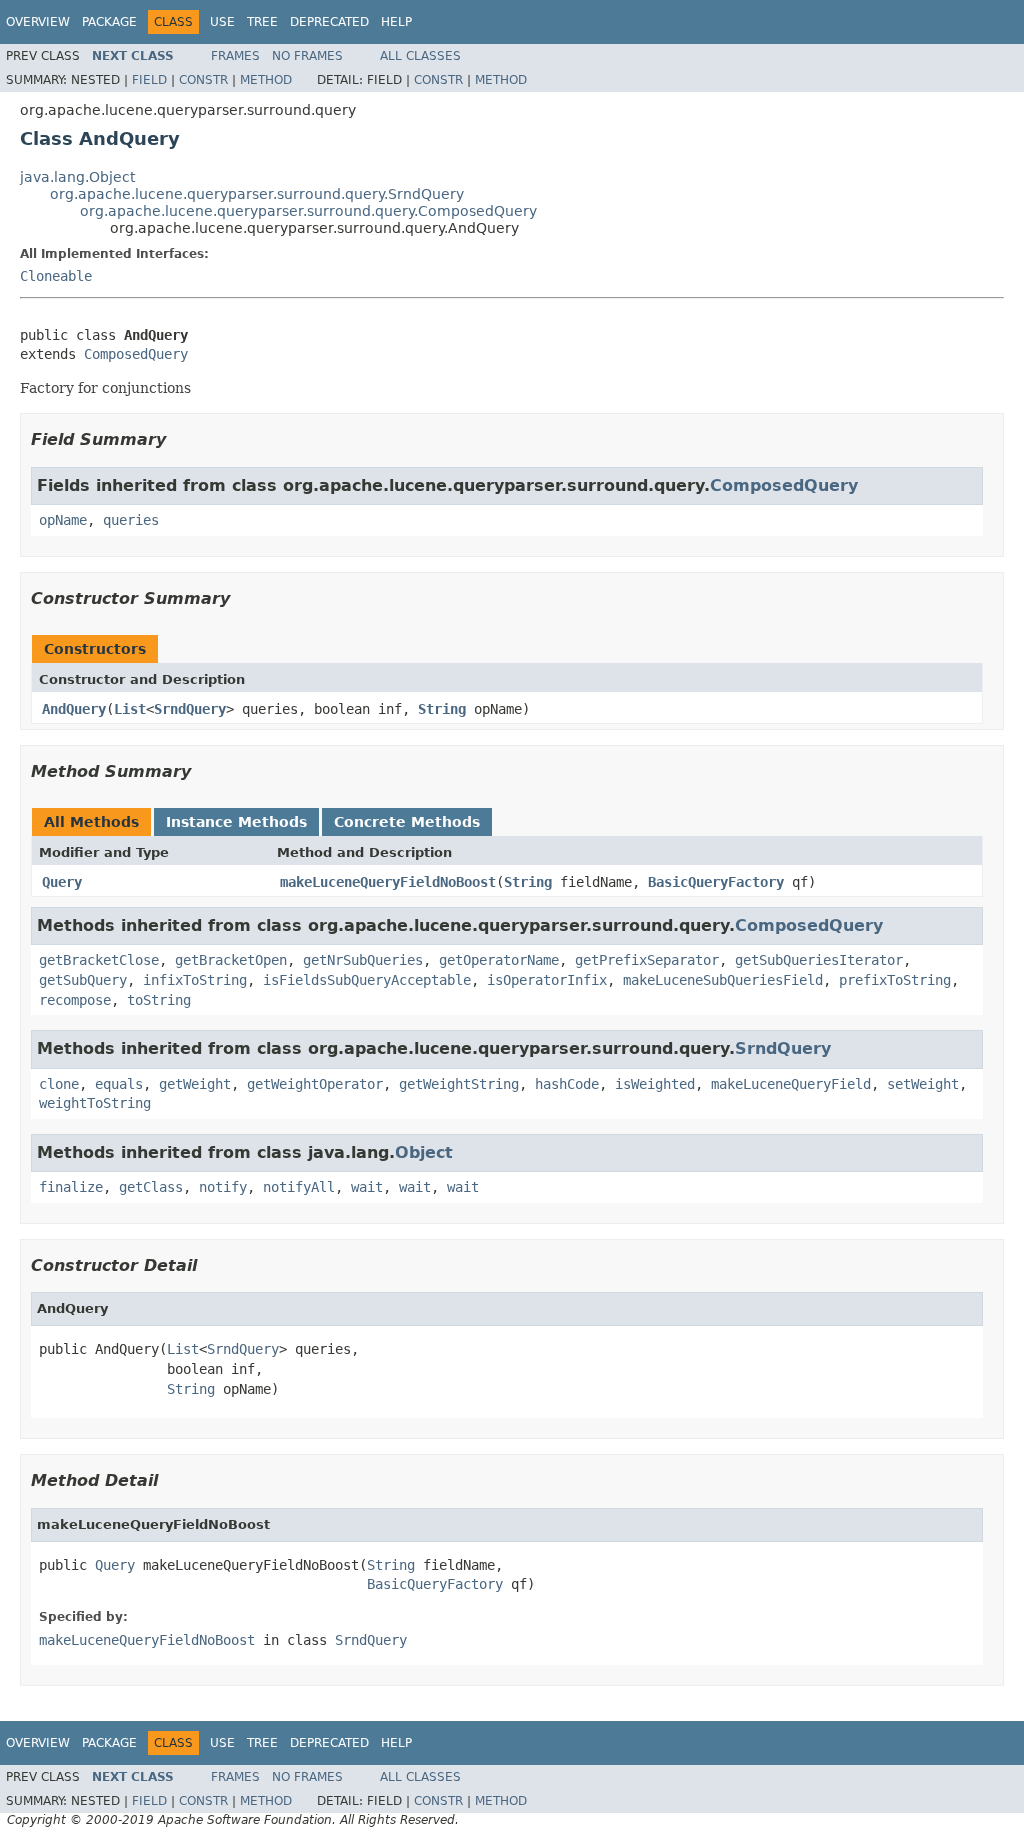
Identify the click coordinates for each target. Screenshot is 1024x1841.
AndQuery (74, 709)
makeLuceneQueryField (791, 1084)
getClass (151, 1187)
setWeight (923, 1084)
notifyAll (299, 1187)
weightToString (95, 1103)
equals (119, 1084)
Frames (235, 56)
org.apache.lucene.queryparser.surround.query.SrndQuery (257, 194)
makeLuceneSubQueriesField (723, 980)
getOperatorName (499, 960)
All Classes (420, 56)
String (442, 709)
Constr (203, 80)
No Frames (307, 56)
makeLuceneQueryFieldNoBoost (388, 882)
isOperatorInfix (547, 980)
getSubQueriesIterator (819, 960)
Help (396, 22)
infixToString (195, 980)
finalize (71, 1187)
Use (222, 22)
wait (367, 1187)
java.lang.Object (77, 177)
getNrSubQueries (363, 960)
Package (109, 22)
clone (59, 1084)
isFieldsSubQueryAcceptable (367, 980)
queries (131, 520)
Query (62, 882)
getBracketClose (99, 960)
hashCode (567, 1084)
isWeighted (655, 1084)
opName (63, 520)
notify (223, 1187)
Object (424, 1152)
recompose (75, 1000)
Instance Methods (236, 822)
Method (266, 80)
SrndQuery (190, 709)
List (130, 709)
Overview (38, 22)
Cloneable (56, 276)
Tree (262, 22)
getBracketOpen (231, 960)
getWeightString (459, 1084)
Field (149, 80)
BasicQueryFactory (716, 882)
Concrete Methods (407, 822)
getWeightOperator (315, 1084)
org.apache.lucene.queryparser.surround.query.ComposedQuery (308, 211)
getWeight (195, 1084)
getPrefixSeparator (647, 960)
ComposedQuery (136, 354)
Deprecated (329, 22)
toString (159, 1000)
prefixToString (895, 980)
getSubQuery (83, 980)
